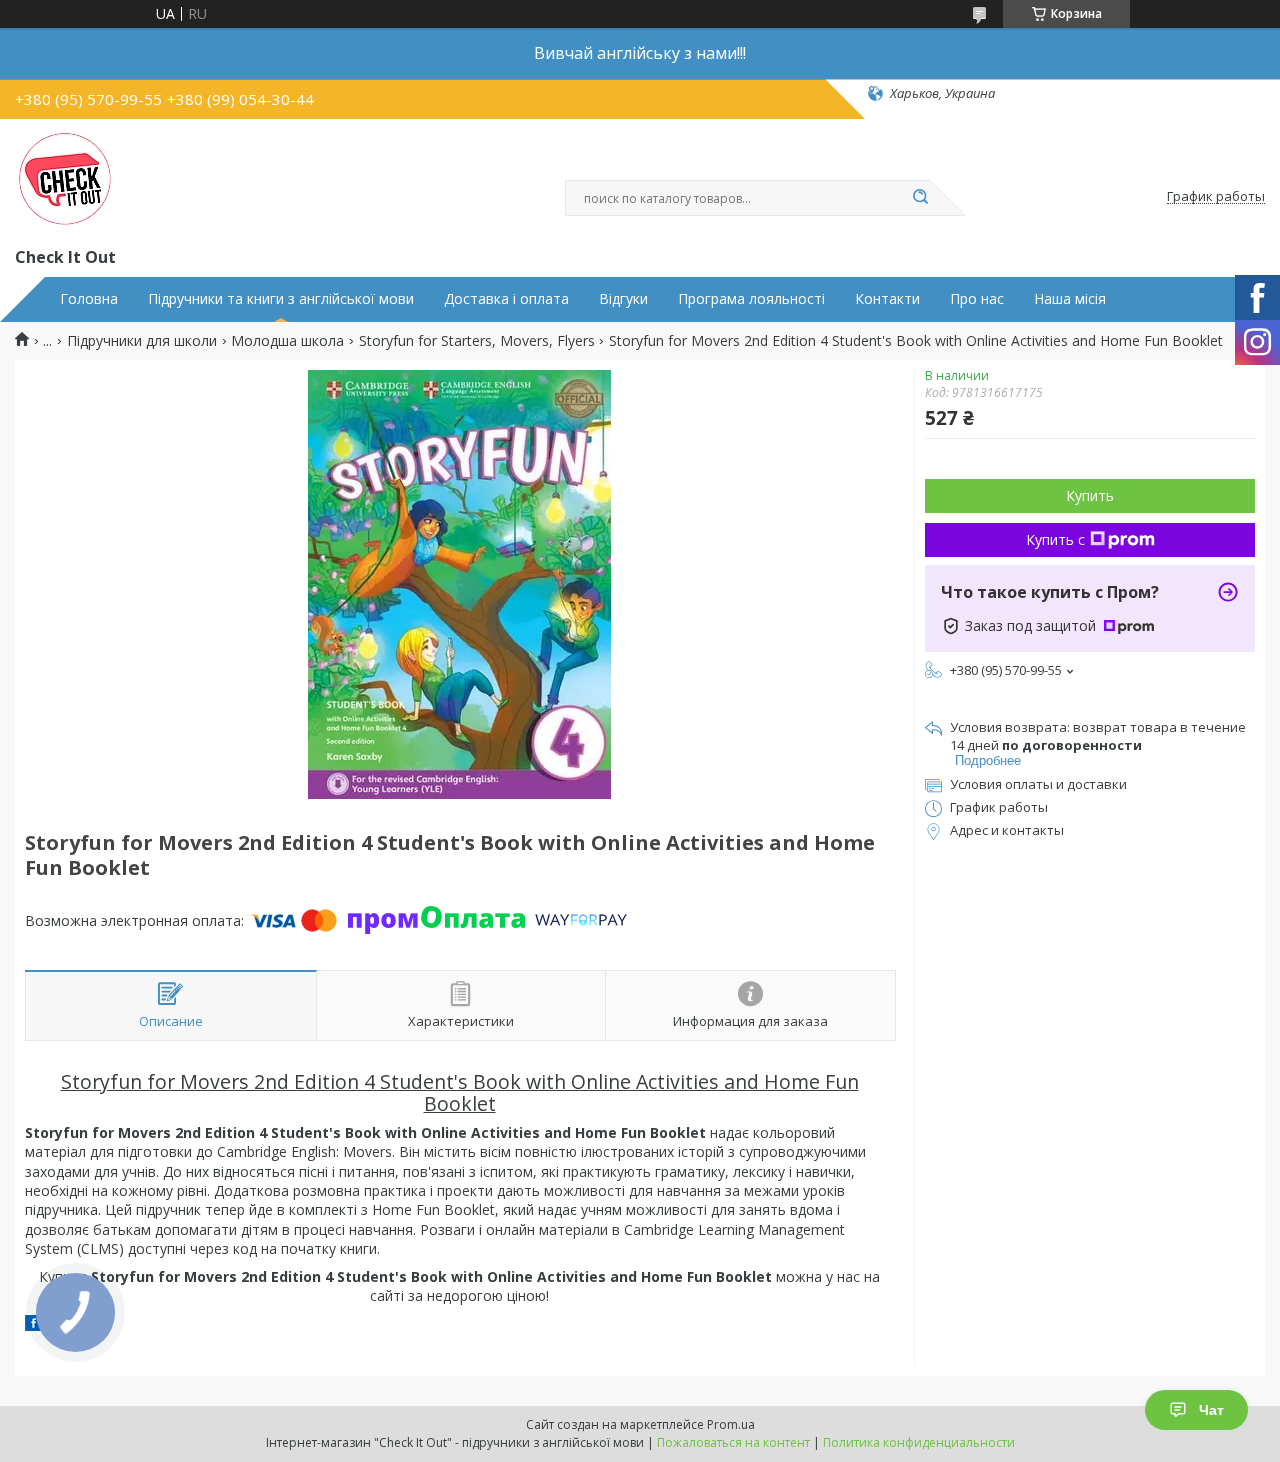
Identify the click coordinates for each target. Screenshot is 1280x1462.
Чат (1211, 1410)
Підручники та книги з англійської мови (281, 299)
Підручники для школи (142, 341)
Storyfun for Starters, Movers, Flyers (477, 341)
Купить (1090, 495)
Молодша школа (287, 341)
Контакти (887, 299)
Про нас (977, 299)
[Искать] (920, 198)
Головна (89, 299)
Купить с (1055, 539)
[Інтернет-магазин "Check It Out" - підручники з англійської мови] (65, 179)
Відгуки (623, 299)
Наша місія (1070, 299)
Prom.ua (731, 1424)
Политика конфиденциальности (919, 1442)
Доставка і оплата (506, 299)
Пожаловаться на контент (733, 1442)
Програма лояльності (751, 299)
